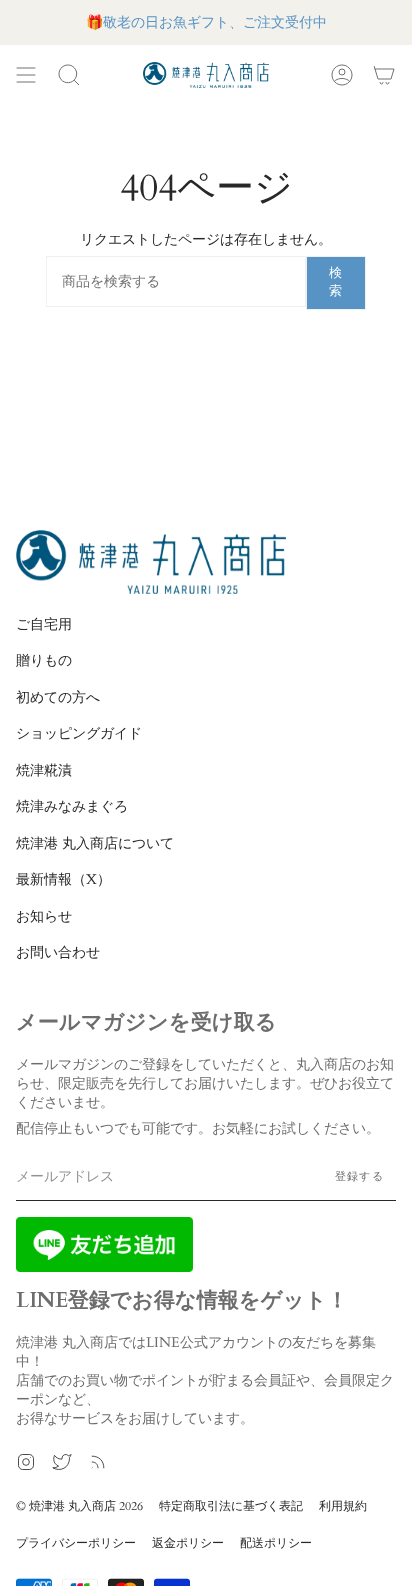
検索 (336, 282)
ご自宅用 (44, 624)
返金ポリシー (188, 1543)
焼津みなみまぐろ (72, 806)
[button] (69, 75)
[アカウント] (342, 75)
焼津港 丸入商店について (95, 843)
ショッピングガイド (79, 733)
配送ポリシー (276, 1543)
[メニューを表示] (26, 75)
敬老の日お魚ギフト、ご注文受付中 (215, 22)
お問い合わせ (58, 952)
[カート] (384, 75)
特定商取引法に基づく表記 (231, 1506)
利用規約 (343, 1506)
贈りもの (44, 660)
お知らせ (44, 916)
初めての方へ (58, 697)
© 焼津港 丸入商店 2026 (79, 1506)
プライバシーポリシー (76, 1543)
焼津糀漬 (44, 770)
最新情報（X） (63, 879)
